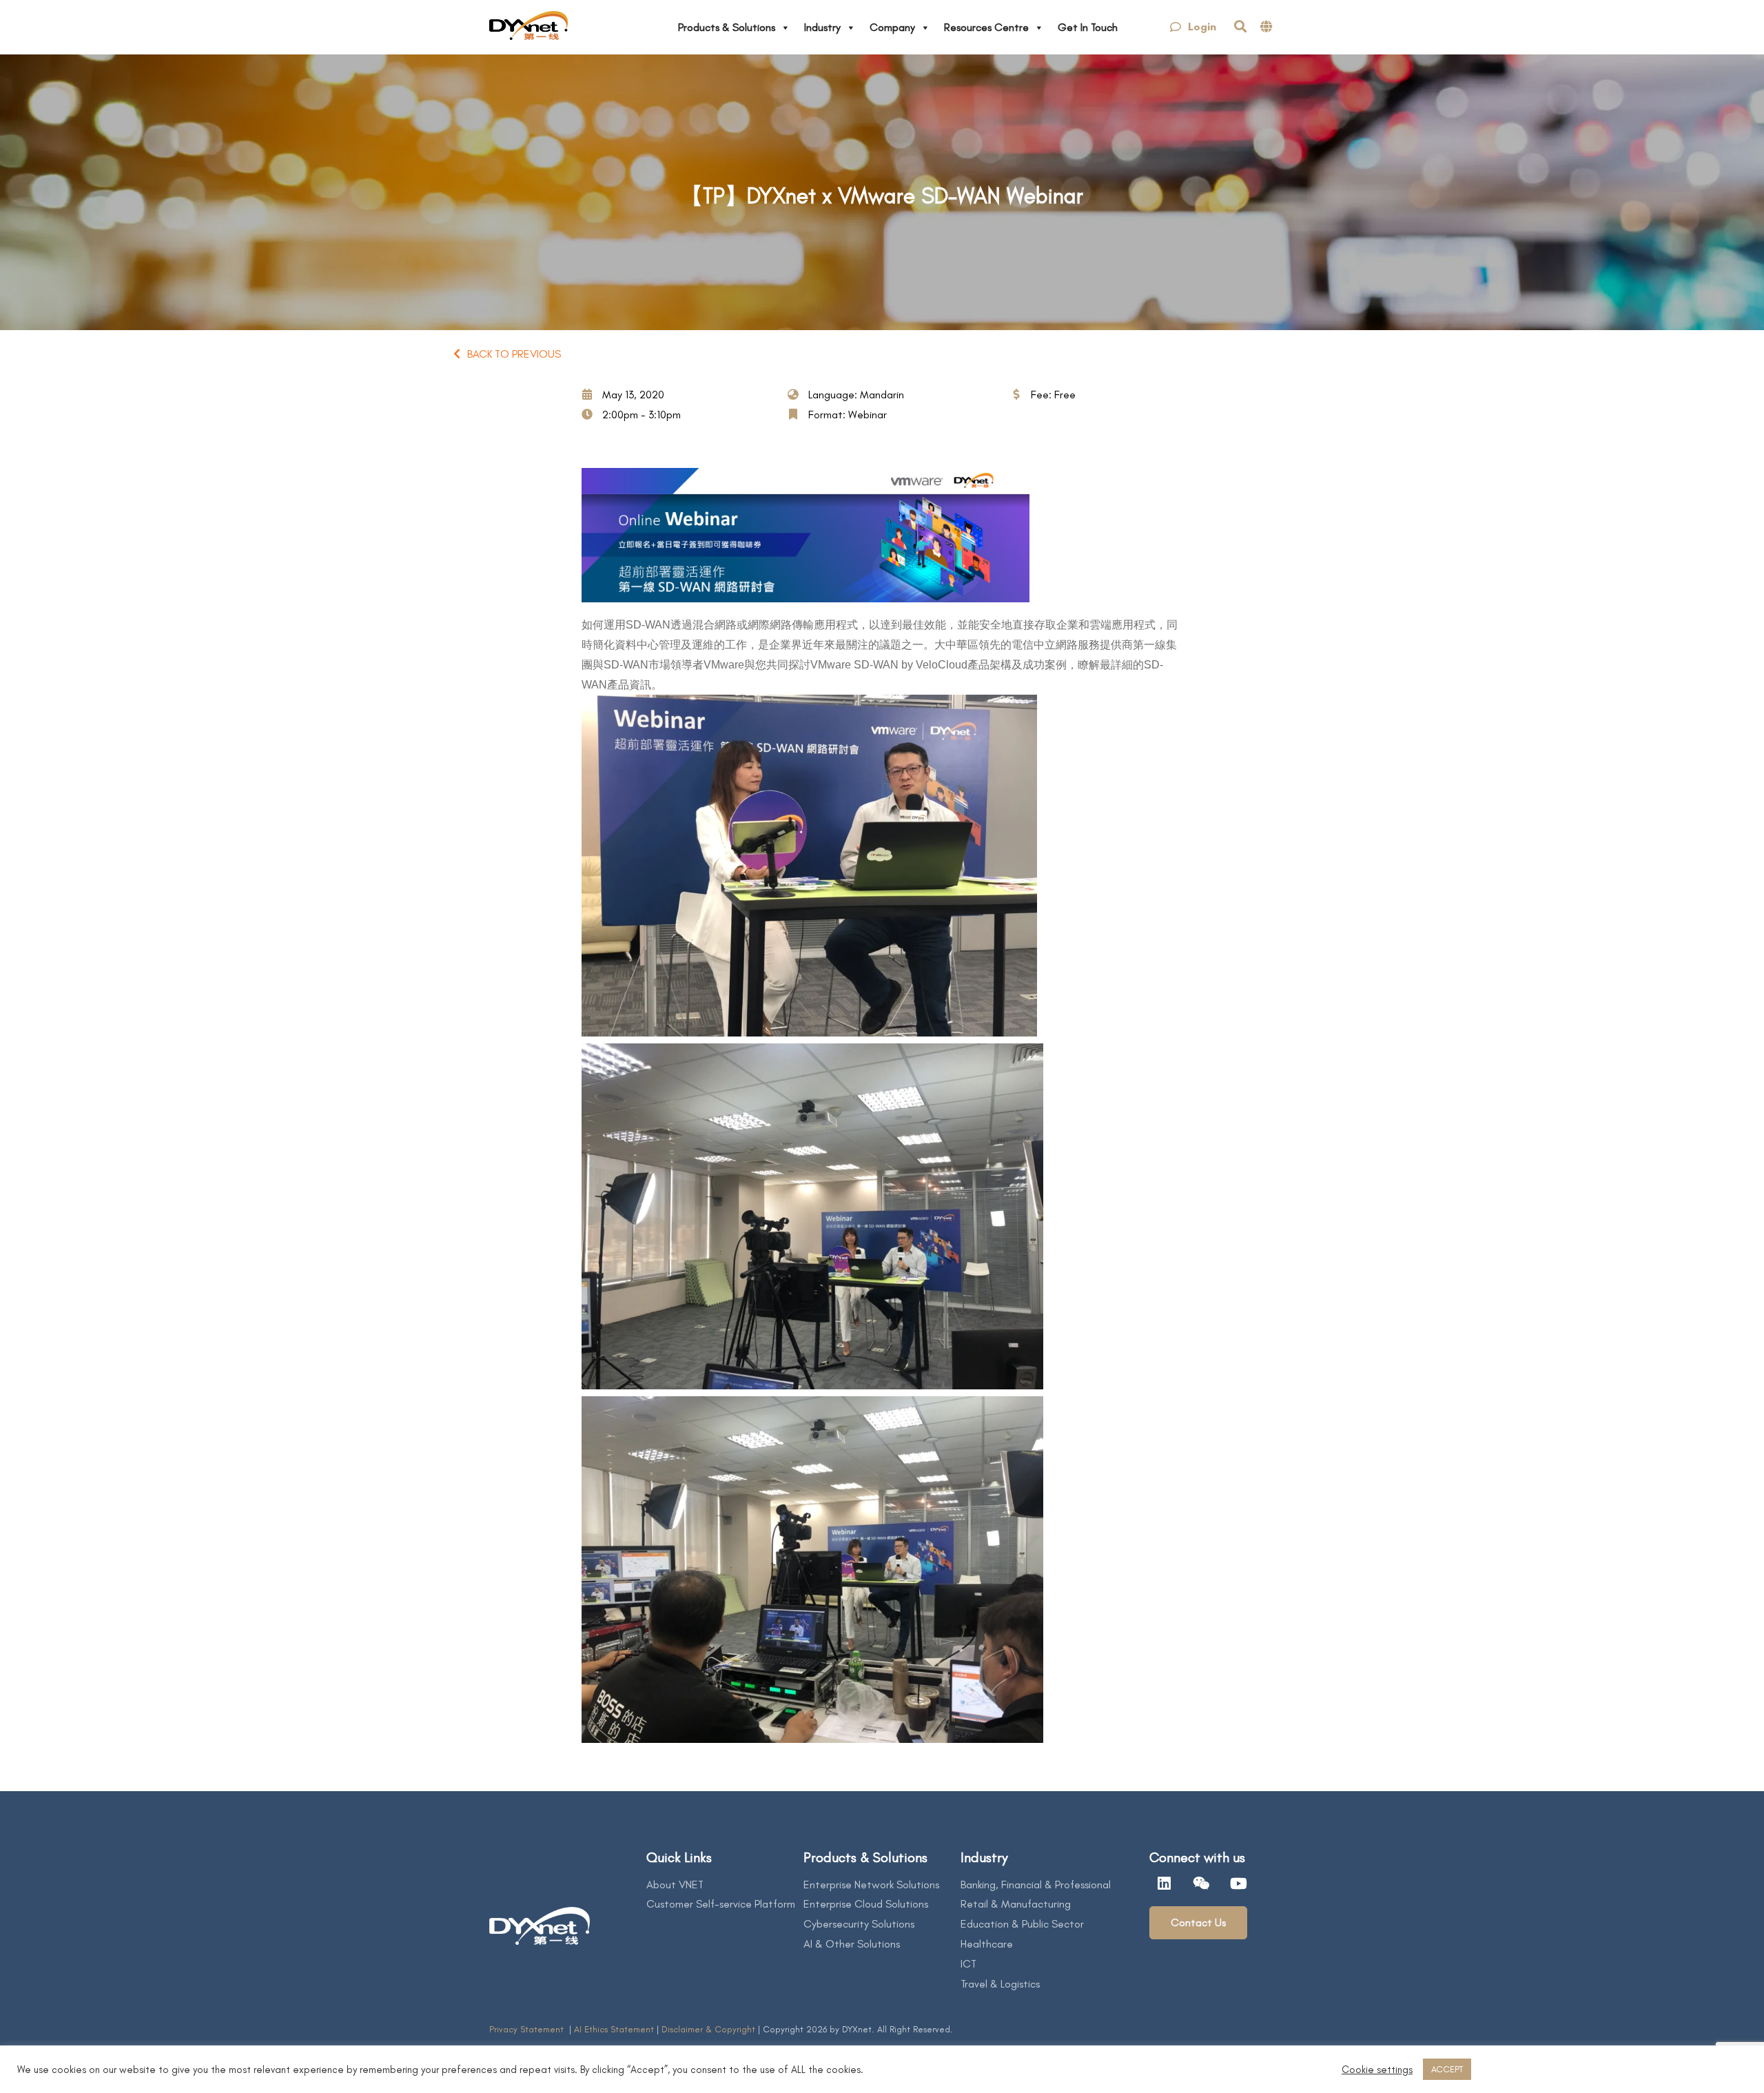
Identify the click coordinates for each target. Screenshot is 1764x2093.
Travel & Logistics (1000, 1984)
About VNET (675, 1885)
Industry (822, 27)
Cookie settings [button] (1377, 2070)
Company (892, 27)
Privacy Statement (528, 2029)
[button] (1193, 27)
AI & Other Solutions (852, 1944)
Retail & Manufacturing (1016, 1904)
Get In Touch (1088, 27)
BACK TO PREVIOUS (514, 354)
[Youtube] (1239, 1883)
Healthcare (987, 1944)
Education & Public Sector (1022, 1924)
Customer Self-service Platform (721, 1904)
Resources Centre (986, 27)
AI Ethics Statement (615, 2029)
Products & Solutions (727, 27)
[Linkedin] (1165, 1883)
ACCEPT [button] (1447, 2069)
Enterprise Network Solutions (871, 1885)
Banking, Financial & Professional (1036, 1885)
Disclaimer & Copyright (708, 2029)
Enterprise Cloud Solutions (866, 1904)
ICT (968, 1964)
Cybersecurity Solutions (859, 1924)
